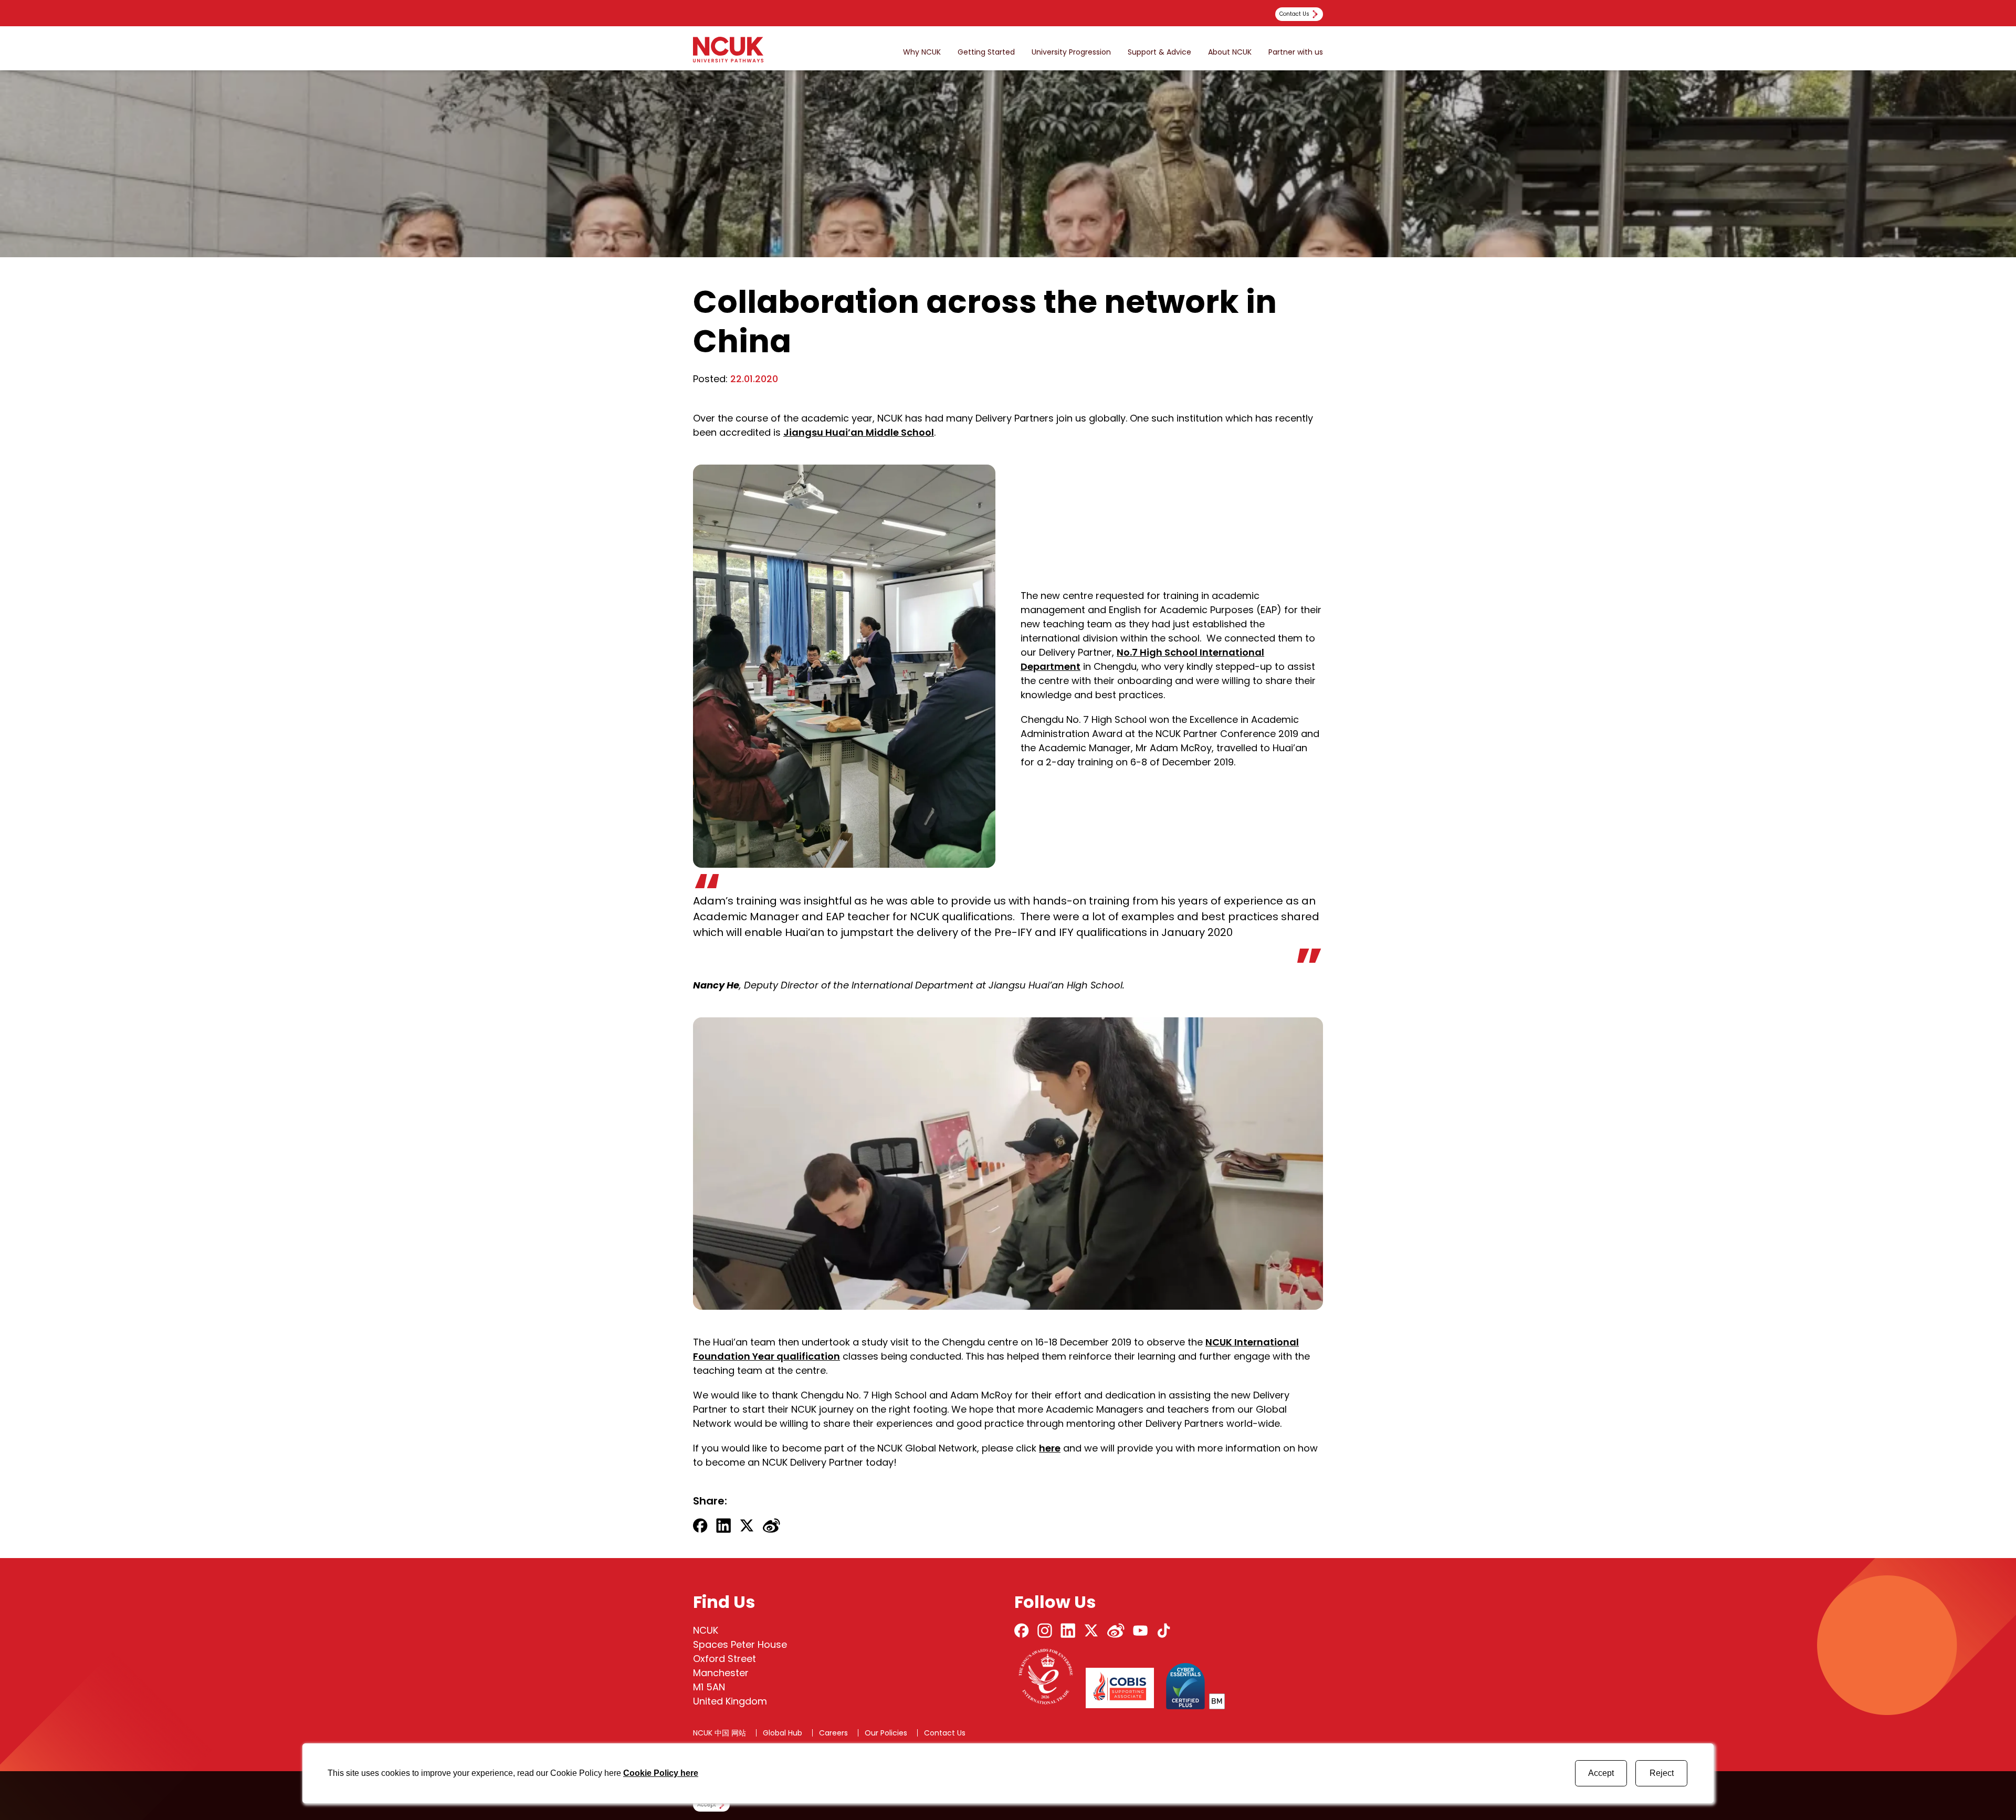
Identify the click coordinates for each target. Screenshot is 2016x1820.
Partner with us (1296, 52)
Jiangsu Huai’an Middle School (859, 432)
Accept (1601, 1773)
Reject (1662, 1773)
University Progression (1071, 52)
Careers (833, 1733)
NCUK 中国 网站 (720, 1733)
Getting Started (986, 52)
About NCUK (1230, 52)
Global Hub (783, 1733)
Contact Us (945, 1733)
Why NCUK (922, 52)
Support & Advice (1159, 52)
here (1050, 1448)
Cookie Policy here (661, 1773)
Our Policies (886, 1733)
